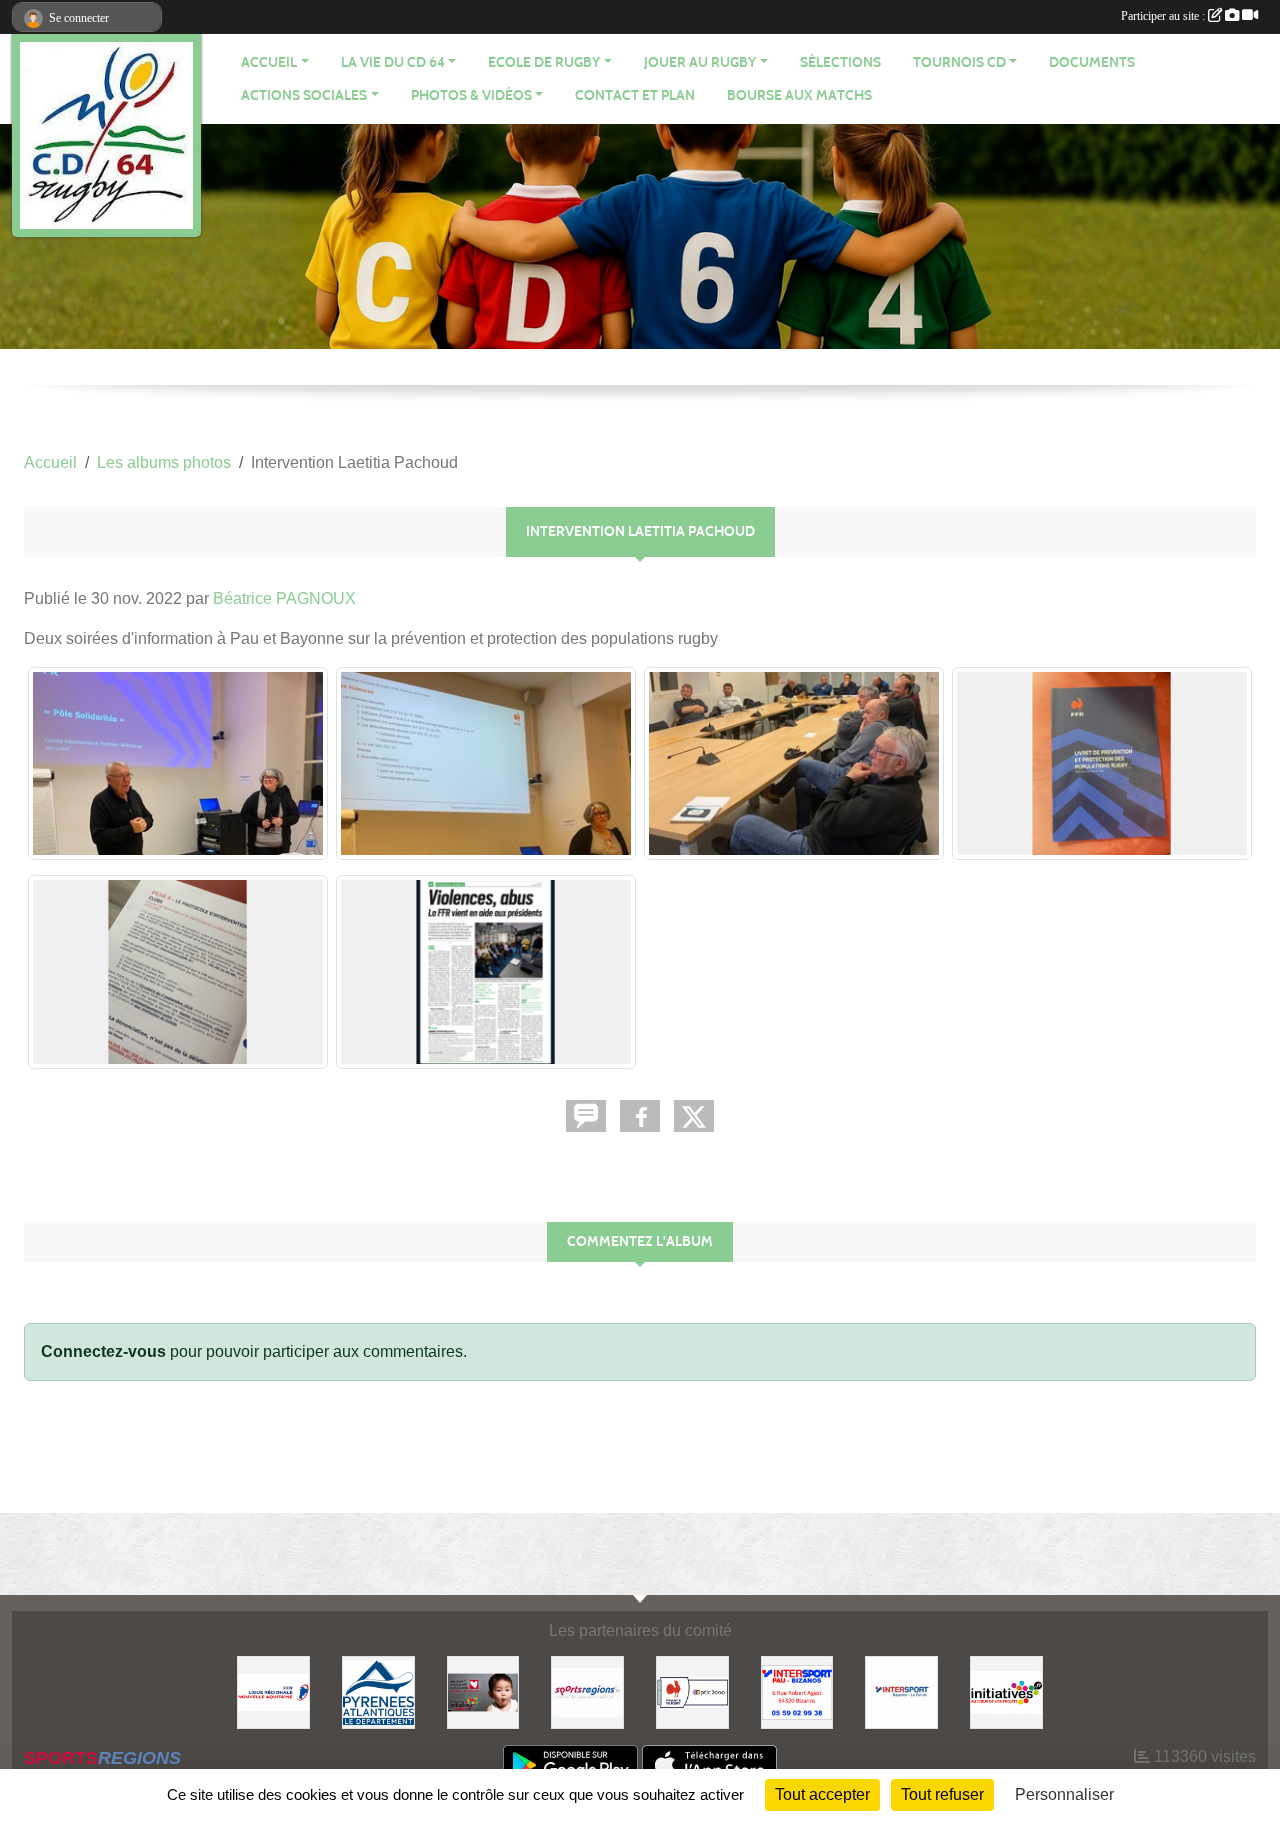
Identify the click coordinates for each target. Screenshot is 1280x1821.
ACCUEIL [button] (269, 62)
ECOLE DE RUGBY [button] (544, 62)
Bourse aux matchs (799, 95)
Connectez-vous (103, 1351)
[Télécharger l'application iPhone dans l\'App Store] (709, 1765)
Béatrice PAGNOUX (284, 598)
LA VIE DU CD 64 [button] (393, 62)
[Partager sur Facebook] (640, 1116)
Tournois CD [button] (959, 62)
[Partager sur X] (694, 1116)
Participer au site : (1164, 16)
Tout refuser (942, 1794)
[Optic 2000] (692, 1691)
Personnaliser (1064, 1794)
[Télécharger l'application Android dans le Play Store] (570, 1765)
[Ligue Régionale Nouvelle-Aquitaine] (273, 1691)
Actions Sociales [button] (304, 95)
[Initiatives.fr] (1006, 1691)
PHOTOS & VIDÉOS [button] (471, 95)
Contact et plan (635, 95)
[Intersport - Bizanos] (797, 1691)
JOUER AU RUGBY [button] (700, 62)
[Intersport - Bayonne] (901, 1691)
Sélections (840, 62)
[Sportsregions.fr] (587, 1691)
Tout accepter (822, 1794)
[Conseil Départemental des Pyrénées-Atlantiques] (378, 1691)
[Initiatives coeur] (483, 1691)
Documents (1092, 62)
